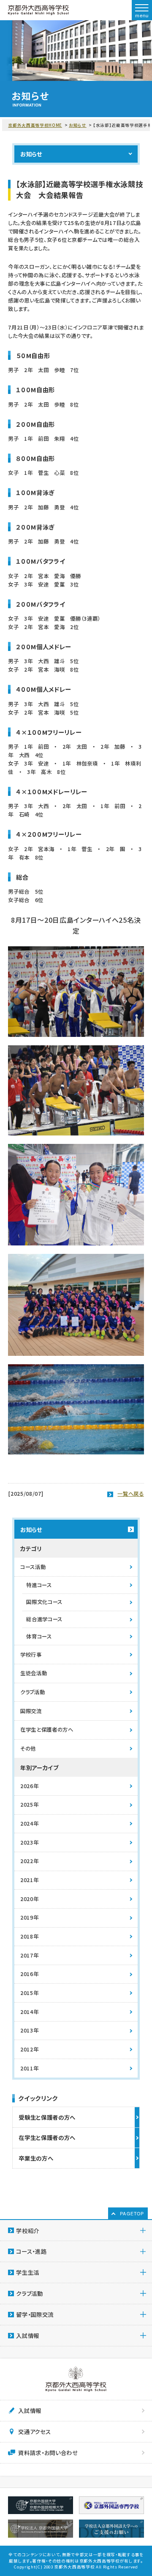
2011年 (29, 2068)
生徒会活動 (34, 1673)
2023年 (29, 1842)
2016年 (29, 1974)
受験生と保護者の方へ (47, 2117)
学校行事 (31, 1655)
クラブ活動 (33, 1692)
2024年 (29, 1824)
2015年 (29, 1993)
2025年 (29, 1805)
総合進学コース (44, 1619)
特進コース (39, 1585)
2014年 (29, 2012)
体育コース (39, 1636)
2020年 (29, 1899)
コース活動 (33, 1567)
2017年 (29, 1955)
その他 (28, 1749)
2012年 (29, 2049)
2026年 (29, 1786)
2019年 (29, 1917)
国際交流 (31, 1711)
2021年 (29, 1880)
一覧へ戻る (130, 1494)
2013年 (29, 2030)
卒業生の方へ (36, 2158)
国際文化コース (44, 1602)
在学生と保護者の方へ (47, 1730)
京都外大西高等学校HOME (35, 125)
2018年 (29, 1936)
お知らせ (78, 125)
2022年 (29, 1861)
